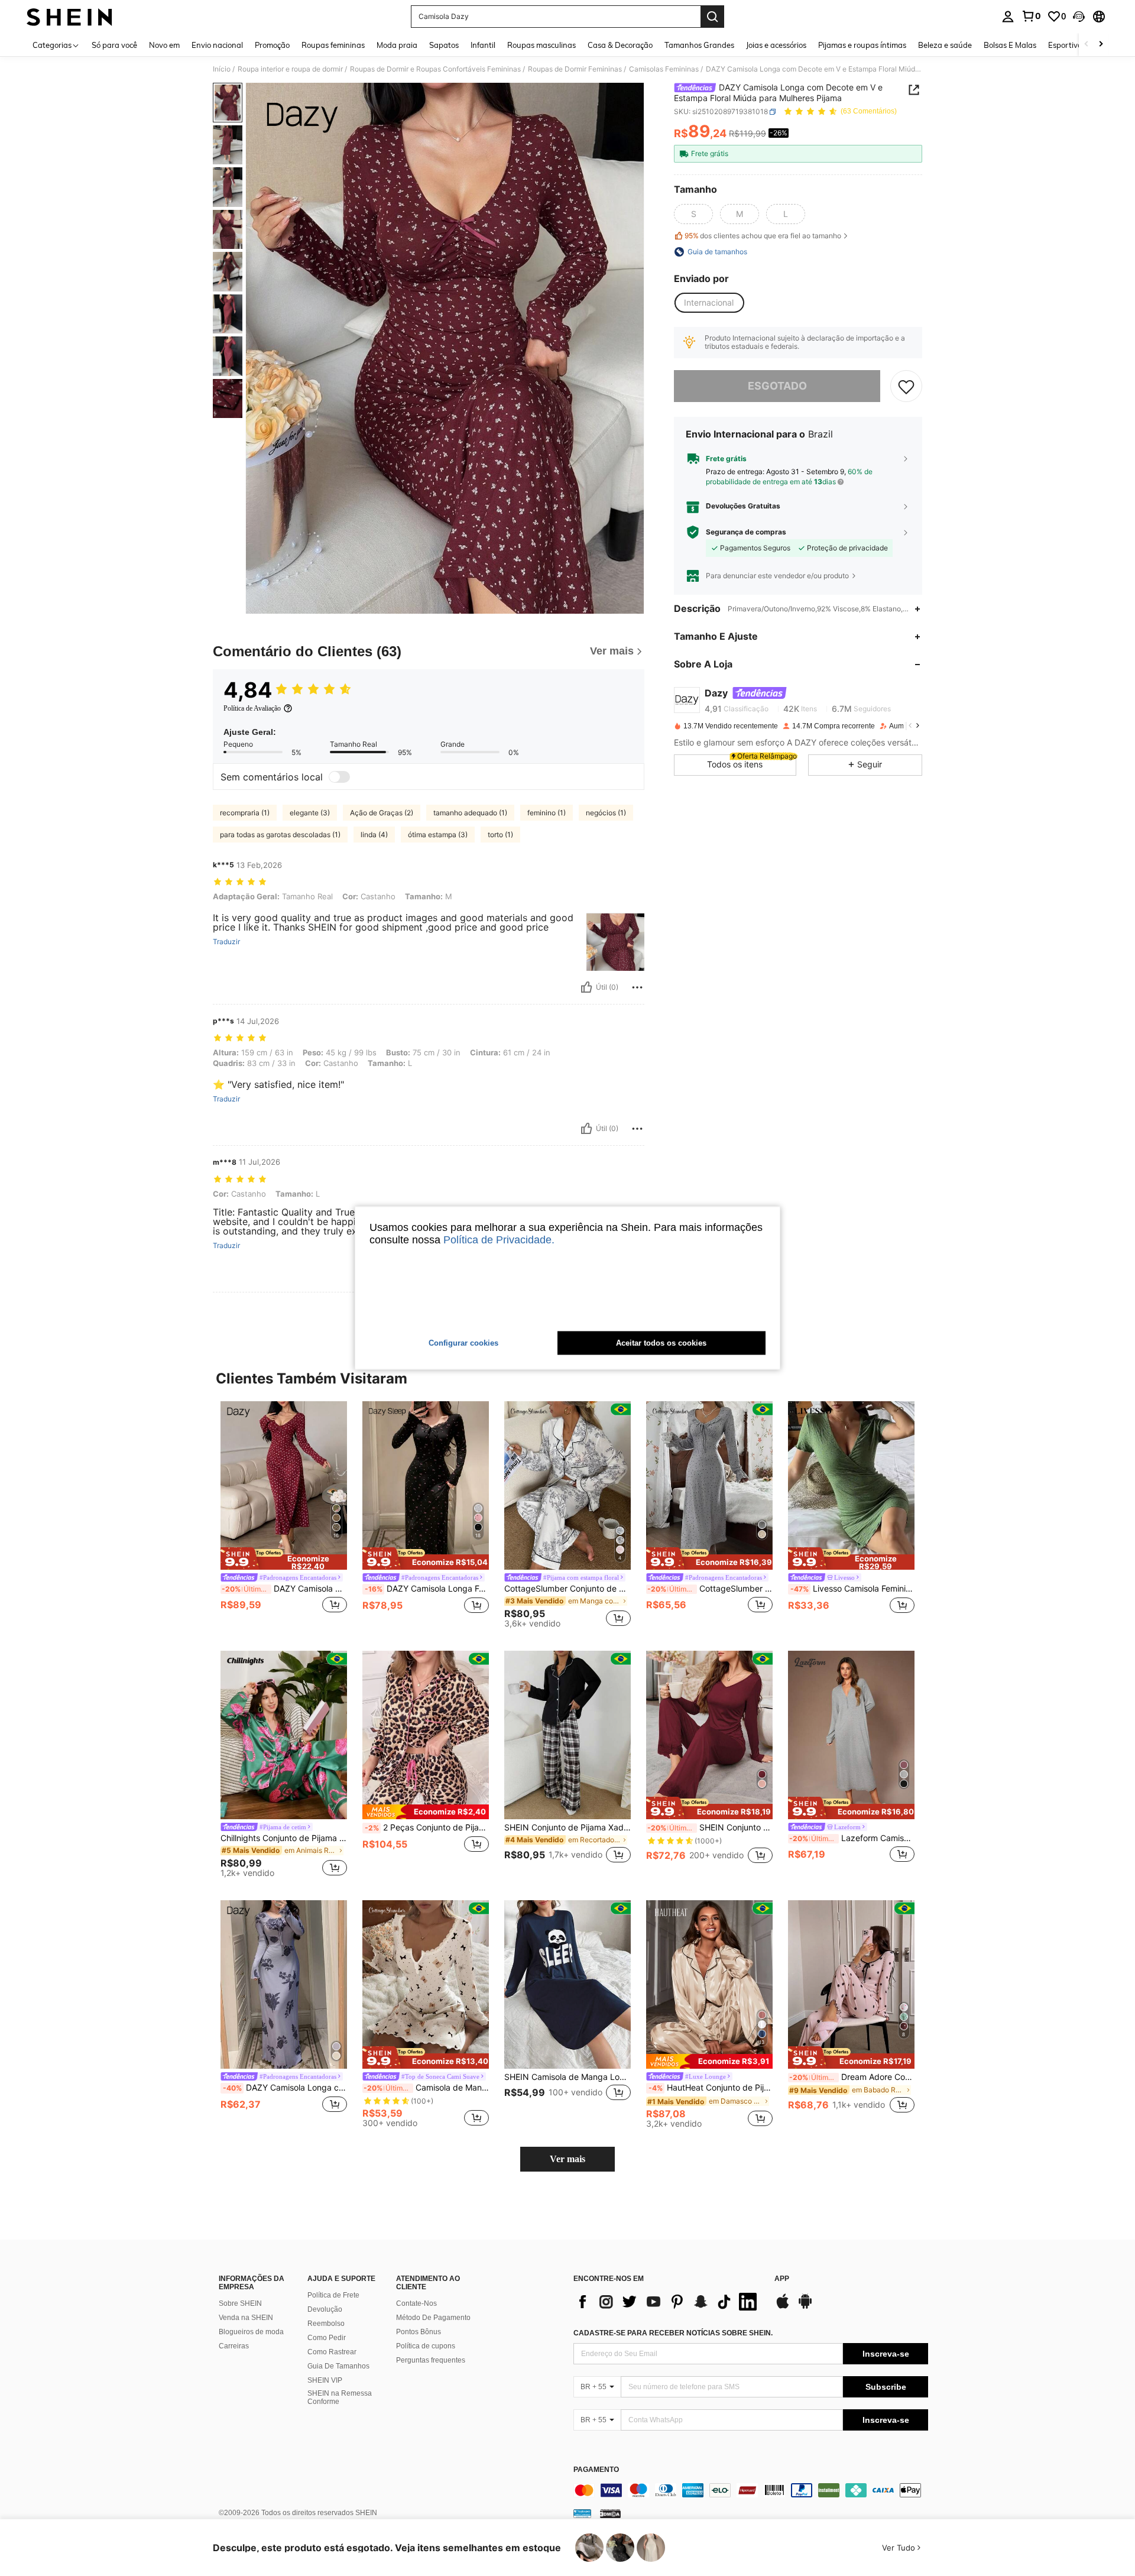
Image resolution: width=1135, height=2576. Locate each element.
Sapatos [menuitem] (444, 45)
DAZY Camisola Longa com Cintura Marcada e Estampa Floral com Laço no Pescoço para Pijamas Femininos (285, 2088)
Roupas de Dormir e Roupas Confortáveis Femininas (435, 69)
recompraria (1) (245, 813)
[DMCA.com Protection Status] (610, 2513)
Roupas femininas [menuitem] (333, 45)
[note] (284, 1558)
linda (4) (374, 835)
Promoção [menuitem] (272, 45)
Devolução (325, 2309)
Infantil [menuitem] (483, 45)
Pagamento (596, 2470)
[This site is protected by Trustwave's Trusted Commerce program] (582, 2513)
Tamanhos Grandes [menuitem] (699, 45)
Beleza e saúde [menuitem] (945, 45)
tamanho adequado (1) (470, 813)
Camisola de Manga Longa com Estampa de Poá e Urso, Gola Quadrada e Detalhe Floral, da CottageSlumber (426, 2088)
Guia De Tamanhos (338, 2366)
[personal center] (1008, 17)
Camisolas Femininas (664, 69)
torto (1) (500, 835)
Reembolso (326, 2324)
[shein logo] (69, 17)
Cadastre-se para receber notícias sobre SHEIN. (673, 2333)
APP (782, 2279)
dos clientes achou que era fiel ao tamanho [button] (763, 236)
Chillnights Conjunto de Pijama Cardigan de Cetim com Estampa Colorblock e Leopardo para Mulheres (284, 1838)
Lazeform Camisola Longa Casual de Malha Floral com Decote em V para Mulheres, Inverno (852, 1838)
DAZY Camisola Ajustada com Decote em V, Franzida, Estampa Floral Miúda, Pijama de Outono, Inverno (284, 1589)
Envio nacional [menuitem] (217, 45)
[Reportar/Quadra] (637, 987)
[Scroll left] (1087, 45)
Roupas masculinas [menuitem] (541, 45)
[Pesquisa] (712, 17)
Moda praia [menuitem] (397, 45)
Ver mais (567, 2159)
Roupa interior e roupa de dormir (290, 69)
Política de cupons (426, 2346)
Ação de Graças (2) (382, 813)
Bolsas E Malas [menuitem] (1010, 45)
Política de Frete (333, 2295)
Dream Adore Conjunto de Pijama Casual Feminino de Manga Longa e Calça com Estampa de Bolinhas (852, 2077)
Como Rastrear (332, 2352)
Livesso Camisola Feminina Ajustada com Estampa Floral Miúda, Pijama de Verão (852, 1589)
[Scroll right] (1101, 45)
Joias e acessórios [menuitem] (776, 45)
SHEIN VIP (325, 2380)
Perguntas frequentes (431, 2360)
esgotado (777, 386)
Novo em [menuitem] (164, 45)
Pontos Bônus (419, 2332)
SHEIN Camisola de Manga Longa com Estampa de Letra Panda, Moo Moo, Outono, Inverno (567, 2077)
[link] (1031, 16)
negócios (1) (606, 813)
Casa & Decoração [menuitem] (620, 45)
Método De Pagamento (433, 2318)
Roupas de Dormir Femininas (575, 69)
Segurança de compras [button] (746, 532)
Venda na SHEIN (246, 2318)
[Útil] (586, 987)
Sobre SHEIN (240, 2303)
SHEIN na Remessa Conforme (340, 2397)
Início (222, 69)
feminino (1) (547, 813)
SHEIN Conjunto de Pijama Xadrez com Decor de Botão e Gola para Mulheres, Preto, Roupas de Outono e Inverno (567, 1827)
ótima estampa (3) (438, 835)
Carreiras (234, 2346)
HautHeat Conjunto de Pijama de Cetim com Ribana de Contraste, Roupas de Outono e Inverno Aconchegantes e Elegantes (711, 2088)
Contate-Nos (416, 2303)
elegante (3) (310, 813)
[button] (1079, 17)
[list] (668, 2302)
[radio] (693, 214)
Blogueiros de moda (251, 2332)
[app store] (783, 2307)
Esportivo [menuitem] (1065, 45)
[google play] (805, 2307)
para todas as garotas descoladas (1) (280, 835)
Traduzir (226, 942)
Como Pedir (327, 2338)
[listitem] (284, 1514)
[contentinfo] (751, 2490)
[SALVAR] (906, 386)
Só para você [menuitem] (114, 45)
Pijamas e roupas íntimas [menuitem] (862, 45)
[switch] (339, 777)
